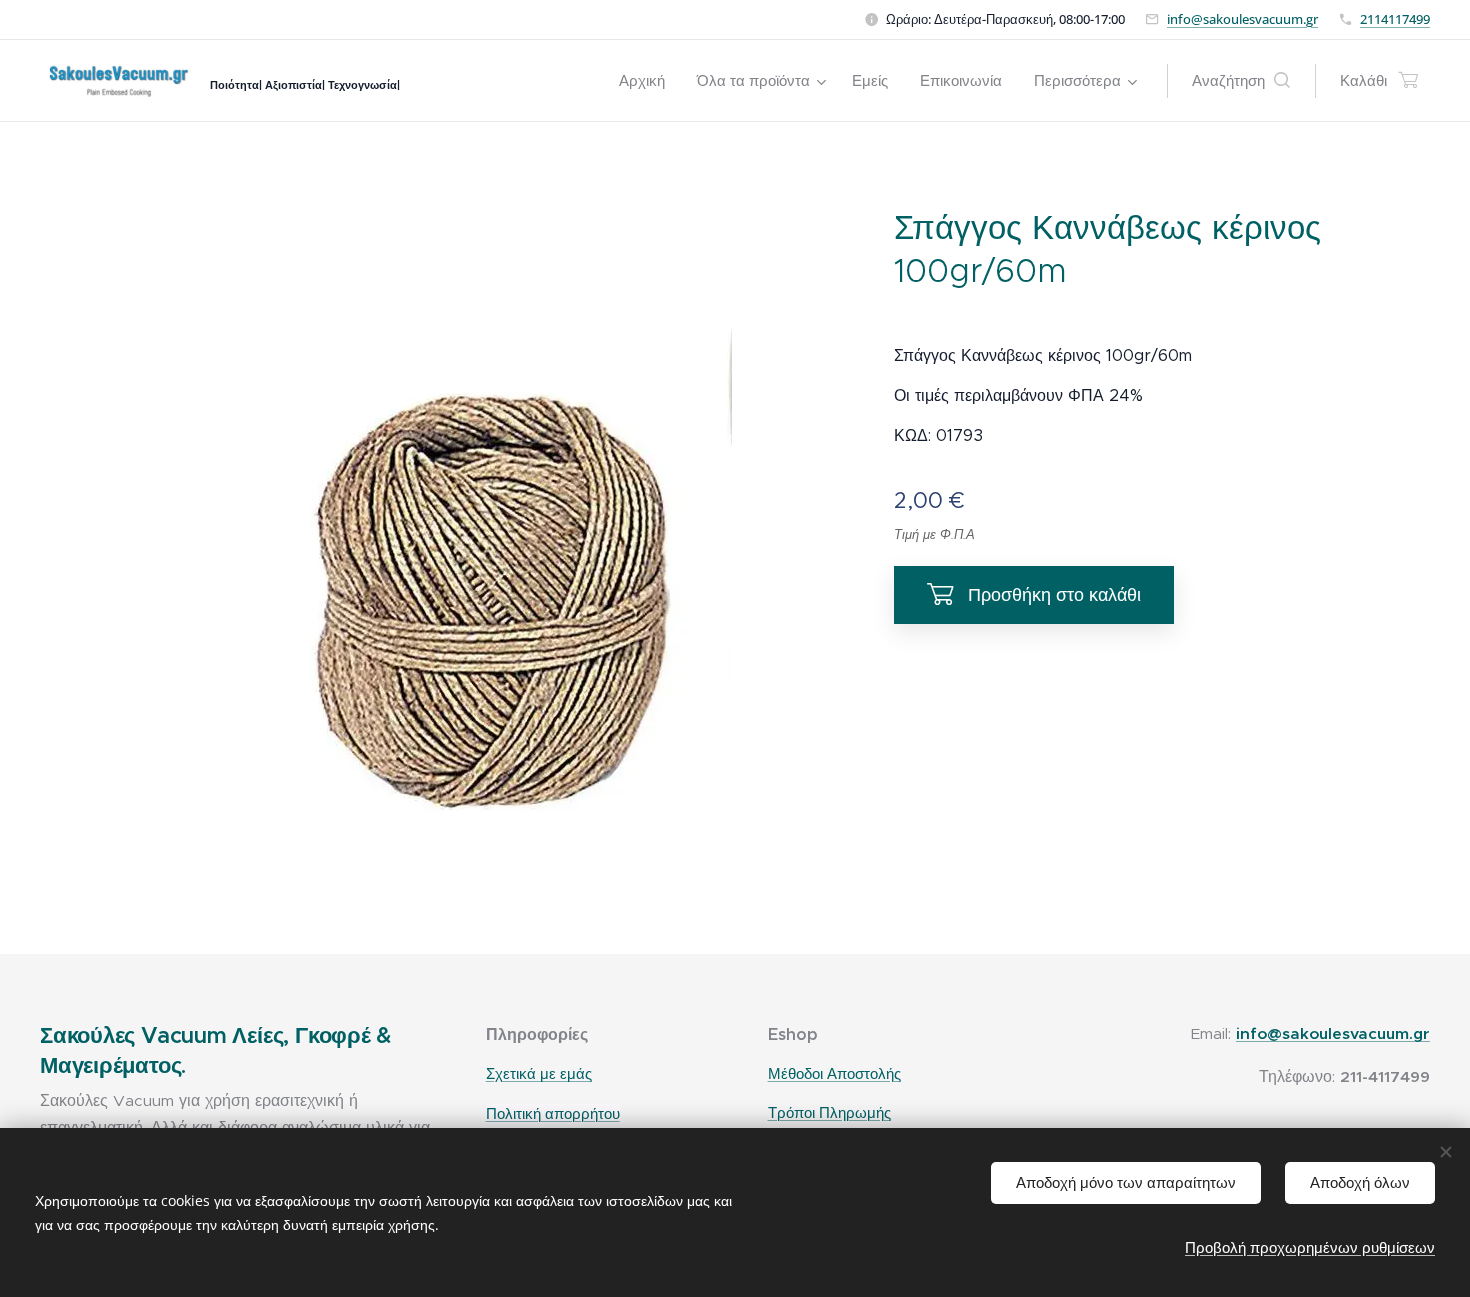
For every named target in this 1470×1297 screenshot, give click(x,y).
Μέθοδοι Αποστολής (834, 1074)
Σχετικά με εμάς (539, 1074)
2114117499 (1395, 19)
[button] (1241, 81)
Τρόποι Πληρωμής (829, 1113)
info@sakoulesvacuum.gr (1242, 19)
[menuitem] (647, 81)
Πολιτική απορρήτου (553, 1113)
